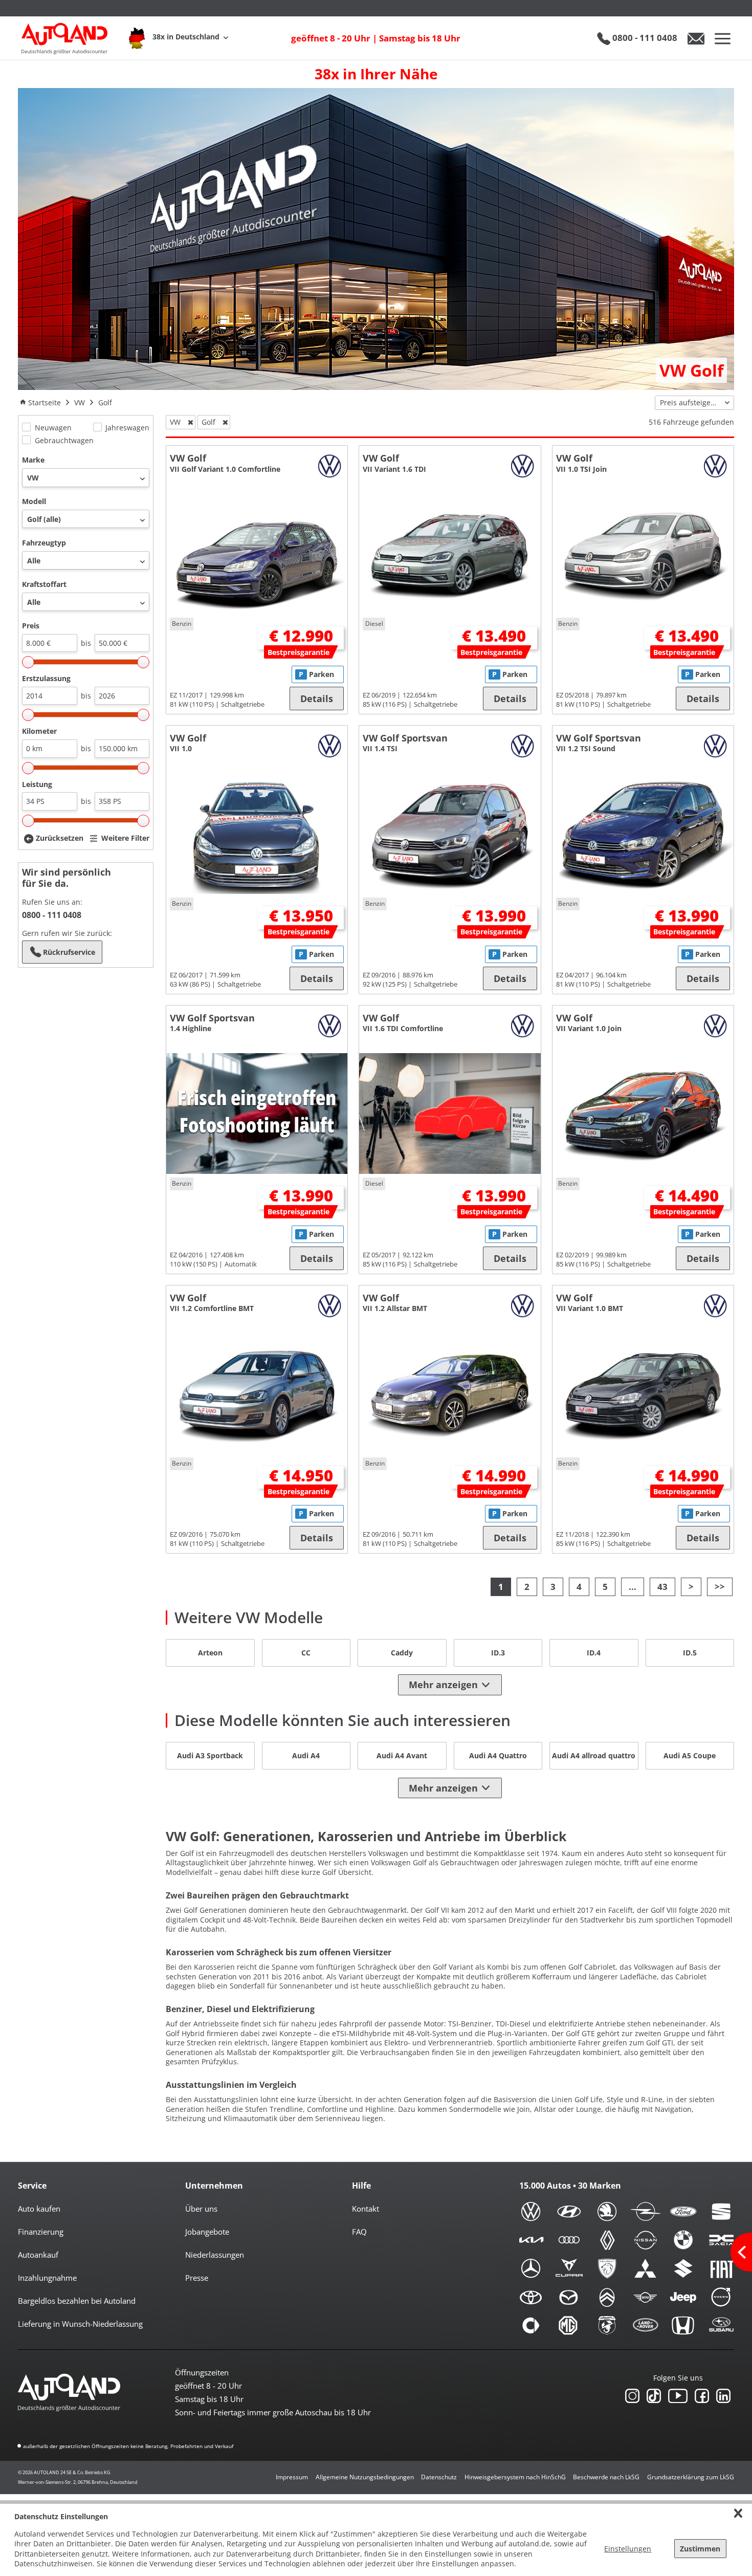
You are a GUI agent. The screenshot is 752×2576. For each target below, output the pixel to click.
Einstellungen (628, 2549)
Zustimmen (700, 2549)
